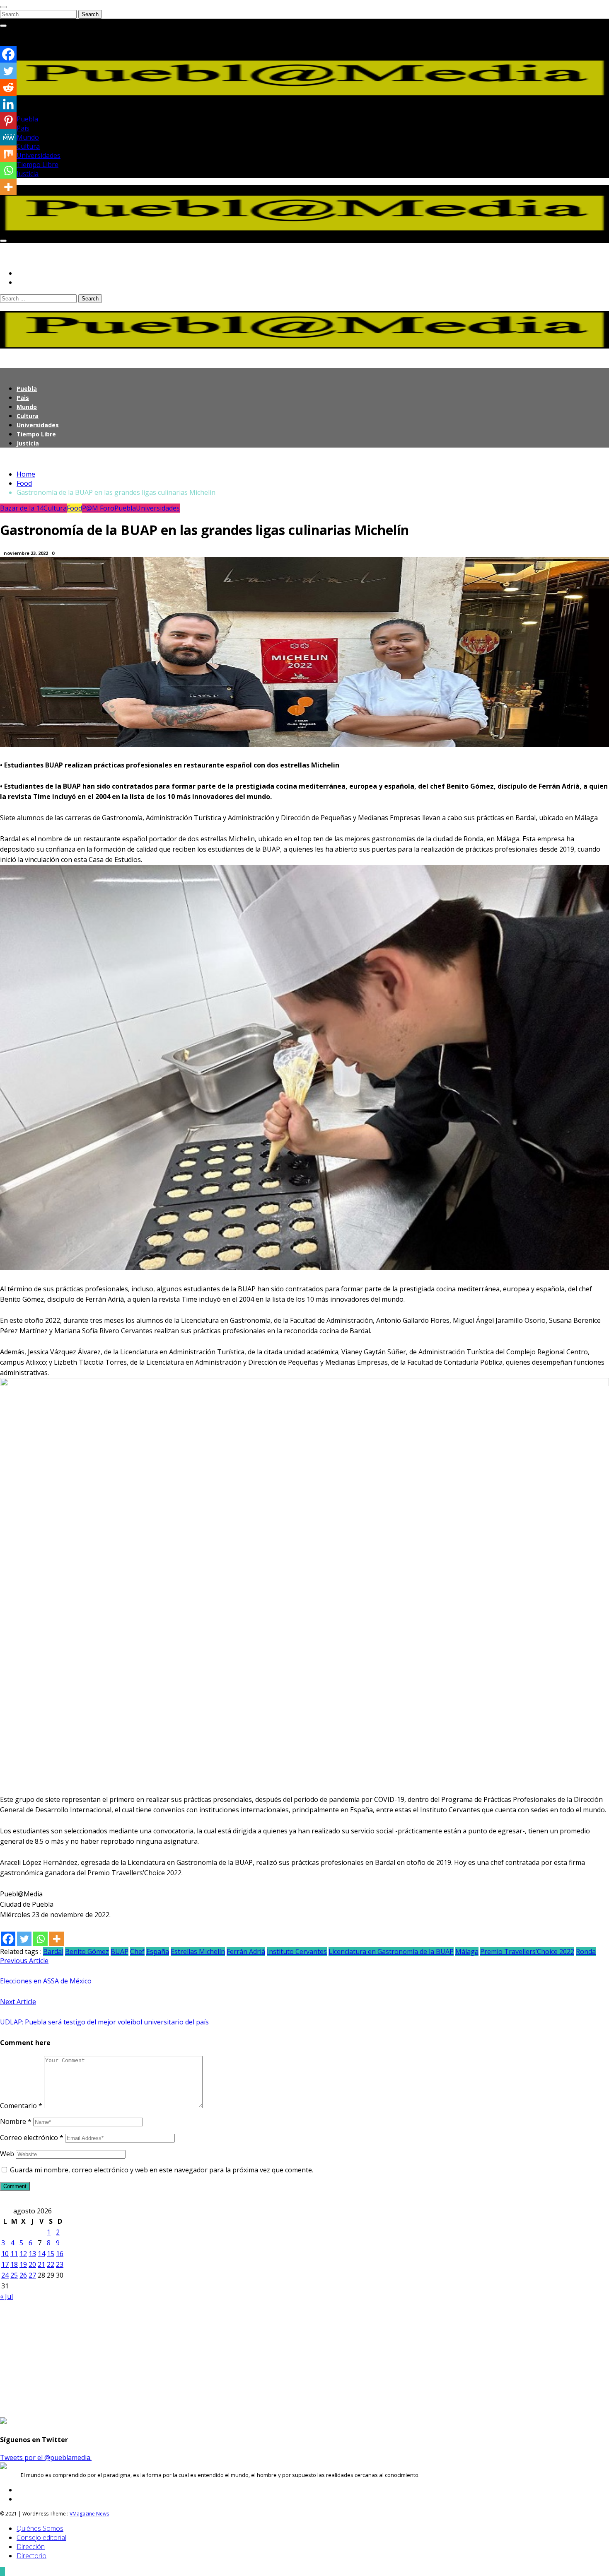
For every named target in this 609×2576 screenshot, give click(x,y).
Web (7, 2154)
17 (5, 2264)
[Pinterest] (8, 121)
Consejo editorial (41, 2537)
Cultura (28, 146)
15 (51, 2254)
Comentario (21, 2106)
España (158, 1951)
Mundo (28, 137)
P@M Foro (98, 508)
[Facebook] (8, 1939)
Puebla (27, 119)
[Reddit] (8, 87)
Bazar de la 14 (22, 508)
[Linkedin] (8, 104)
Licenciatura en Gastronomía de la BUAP (391, 1951)
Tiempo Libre (37, 165)
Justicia (28, 174)
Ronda (586, 1951)
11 (14, 2254)
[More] (57, 1939)
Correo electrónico (32, 2138)
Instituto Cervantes (297, 1951)
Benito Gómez (87, 1951)
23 (60, 2264)
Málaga (467, 1951)
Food (74, 508)
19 (23, 2264)
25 (14, 2275)
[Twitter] (24, 1939)
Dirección (31, 2547)
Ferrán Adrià (246, 1951)
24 (5, 2275)
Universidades (39, 155)
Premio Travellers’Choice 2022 (527, 1951)
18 (14, 2264)
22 (51, 2264)
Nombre (16, 2121)
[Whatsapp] (40, 1939)
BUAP (120, 1951)
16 (60, 2254)
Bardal (53, 1951)
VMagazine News (89, 2514)
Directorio (31, 2556)
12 (23, 2254)
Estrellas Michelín (198, 1951)
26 (23, 2275)
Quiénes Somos (40, 2528)
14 (41, 2254)
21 (41, 2264)
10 (5, 2254)
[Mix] (8, 154)
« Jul (6, 2296)
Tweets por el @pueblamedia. (46, 2457)
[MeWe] (8, 137)
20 (32, 2264)
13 (32, 2254)
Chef (137, 1951)
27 (32, 2275)
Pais (23, 128)
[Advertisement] (249, 2359)
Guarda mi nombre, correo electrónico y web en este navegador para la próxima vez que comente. (162, 2170)
